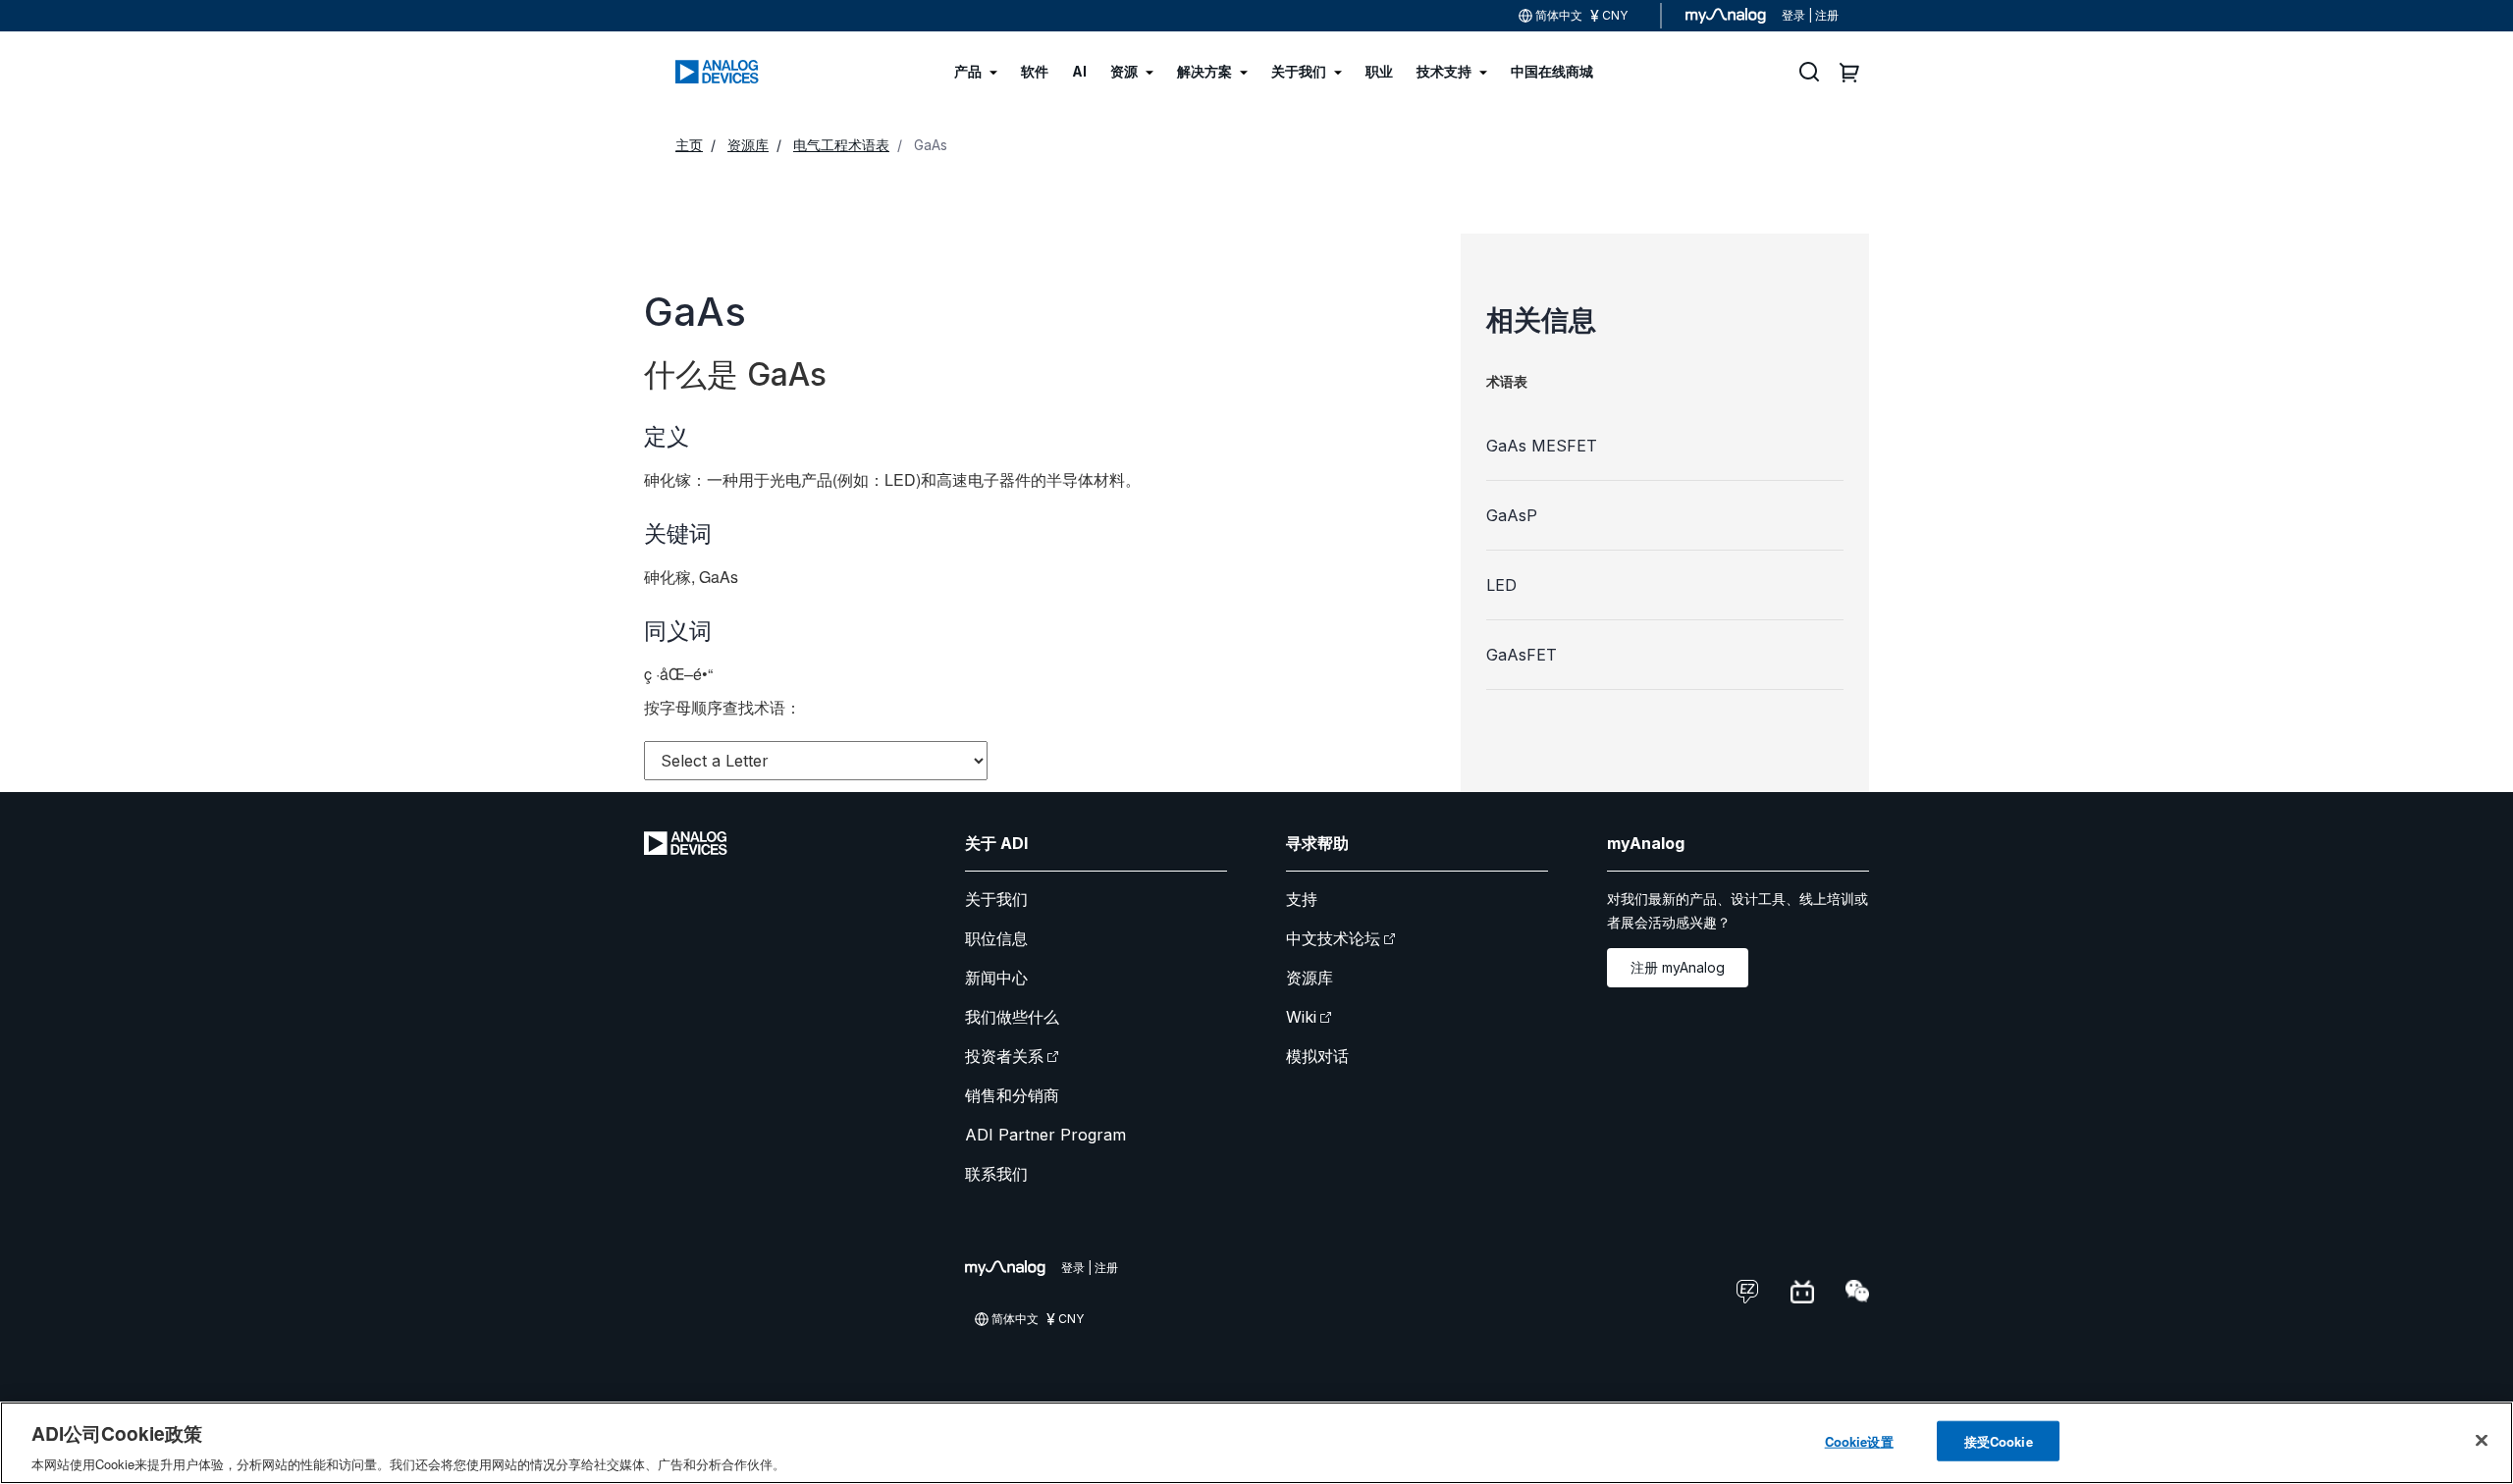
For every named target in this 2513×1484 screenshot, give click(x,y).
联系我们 (996, 1174)
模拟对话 (1317, 1056)
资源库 (1310, 978)
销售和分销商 (1012, 1095)
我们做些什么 (1012, 1017)
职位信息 (996, 938)
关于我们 (996, 899)
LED (1501, 585)
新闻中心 (996, 978)
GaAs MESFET (1542, 446)
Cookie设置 (1859, 1440)
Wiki (1301, 1017)
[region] (1256, 1443)
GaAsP (1512, 515)
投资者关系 (1004, 1056)
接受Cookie (1999, 1440)
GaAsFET (1522, 655)
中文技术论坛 (1333, 938)
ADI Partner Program (1045, 1135)
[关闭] (2482, 1440)
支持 (1302, 899)
